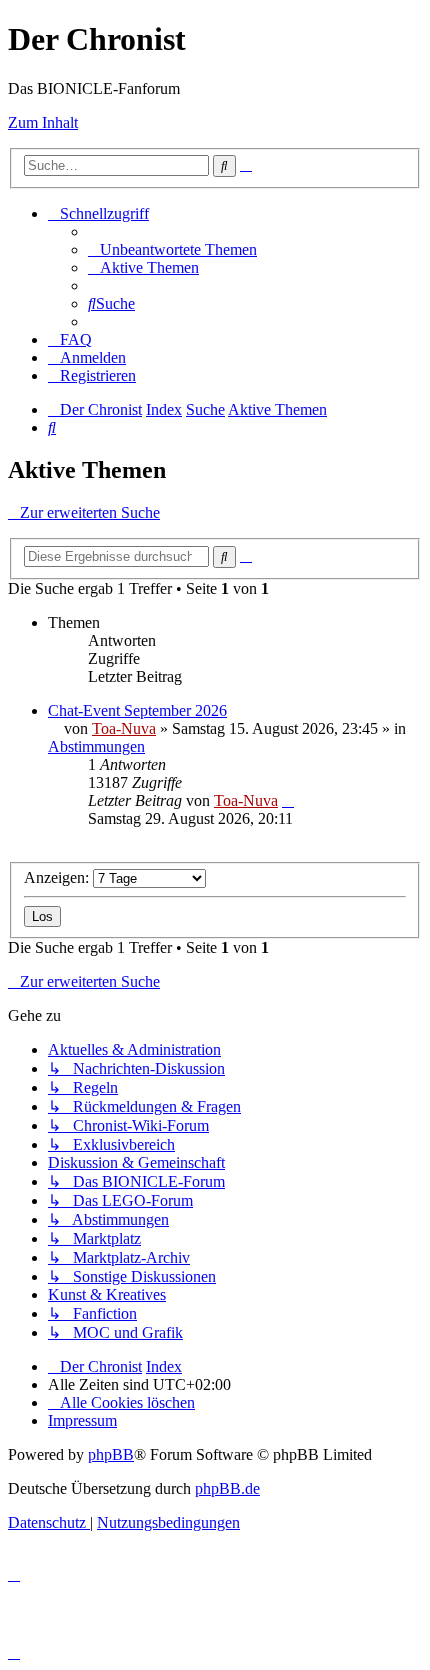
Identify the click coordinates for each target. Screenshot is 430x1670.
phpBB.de (227, 1488)
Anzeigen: (58, 877)
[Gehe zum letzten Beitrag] (288, 800)
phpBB (111, 1454)
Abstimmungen (96, 746)
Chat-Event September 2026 (137, 710)
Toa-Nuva (124, 728)
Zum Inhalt (43, 122)
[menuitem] (172, 249)
